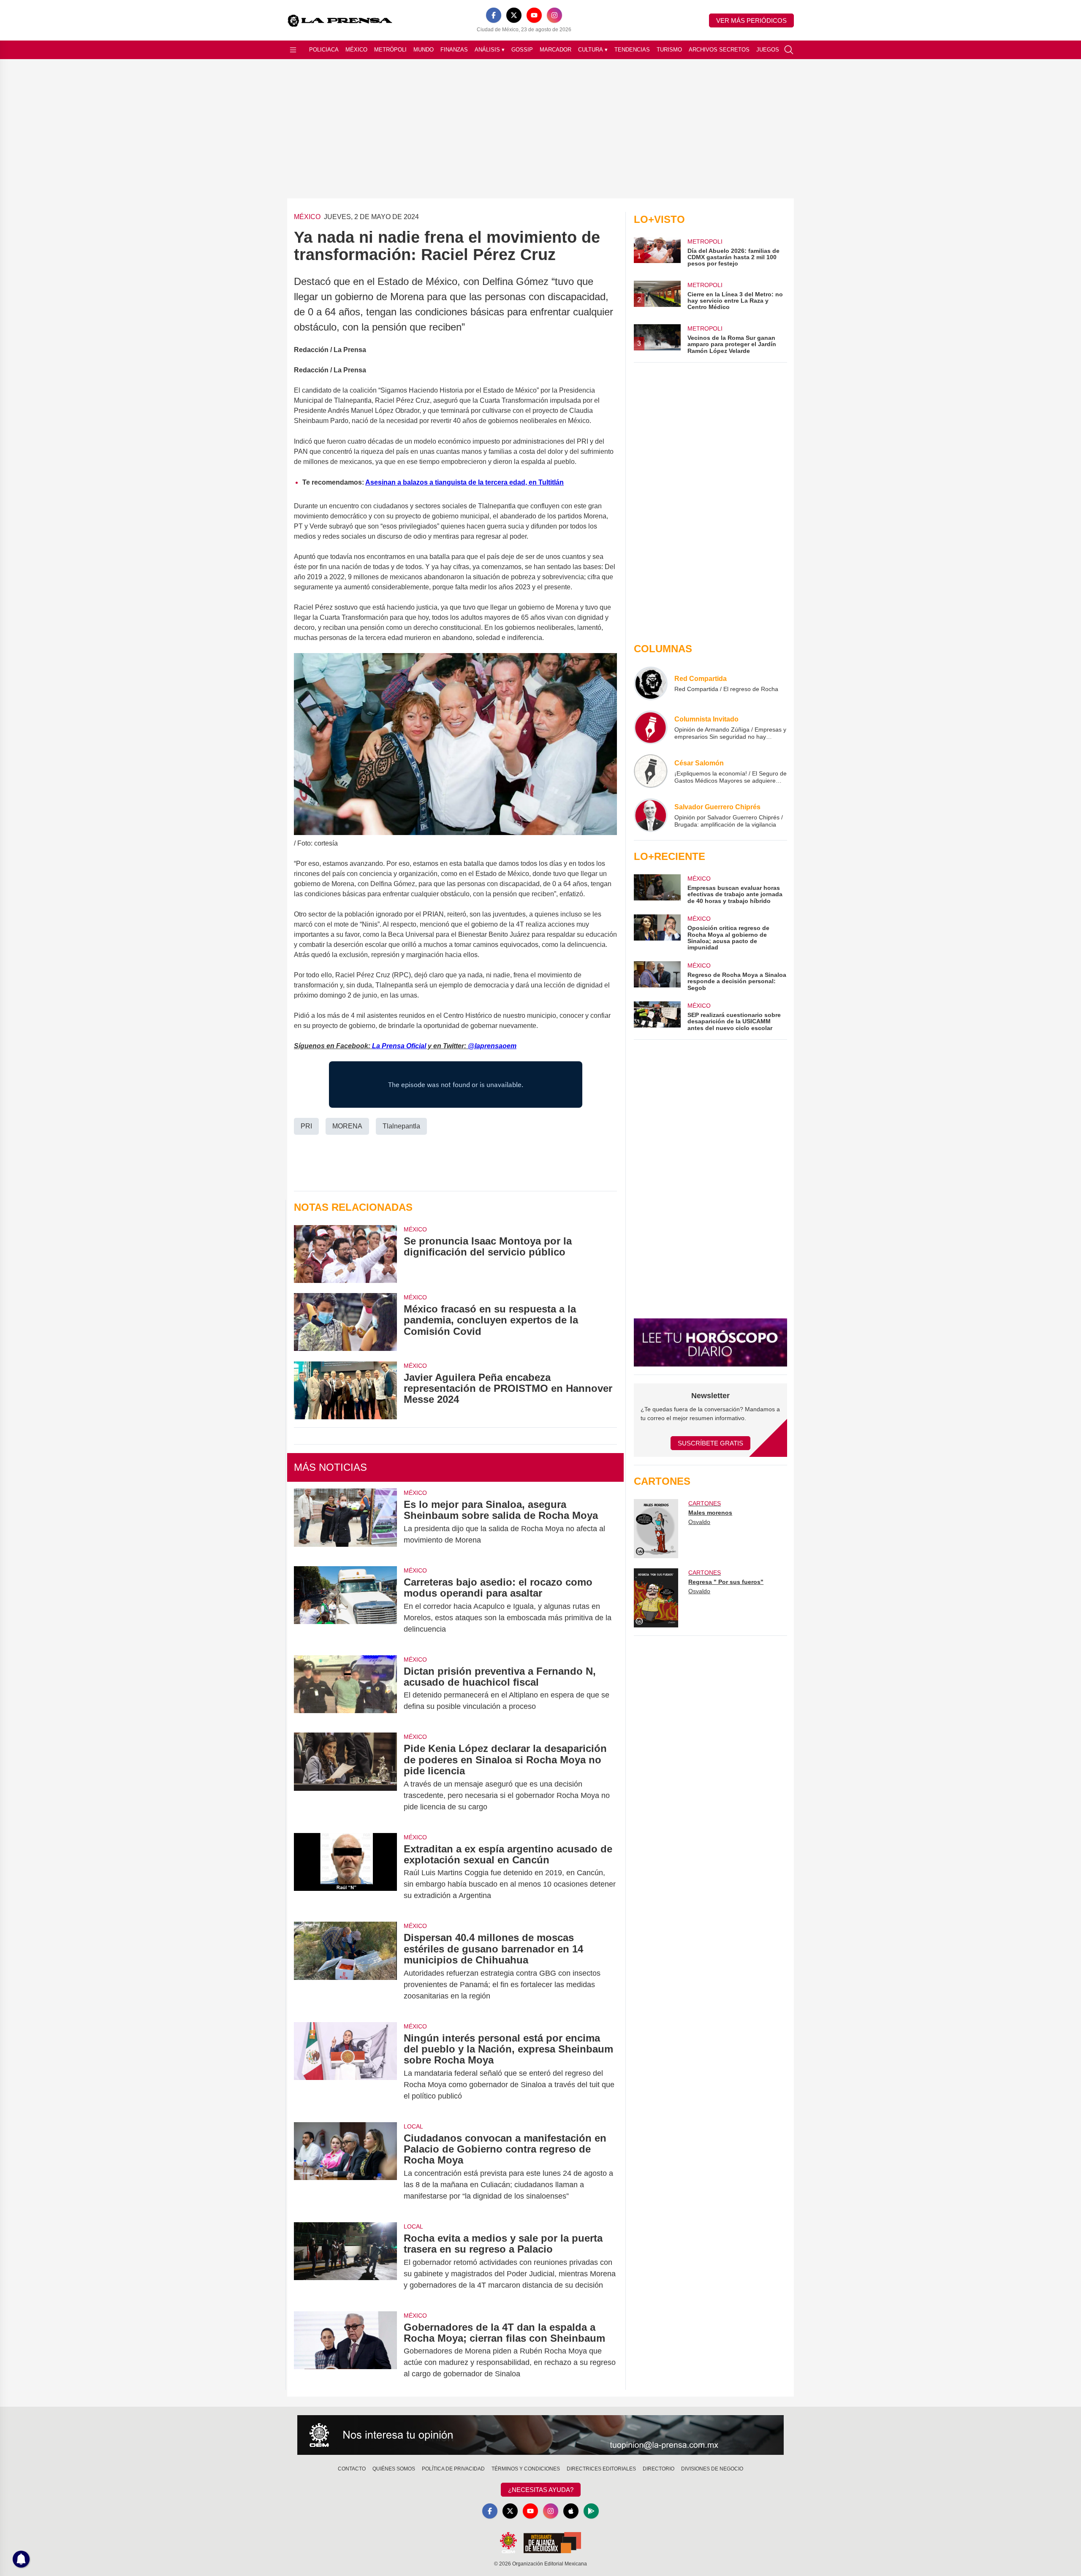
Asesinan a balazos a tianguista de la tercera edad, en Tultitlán (464, 482)
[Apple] (571, 2511)
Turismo (669, 50)
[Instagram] (554, 15)
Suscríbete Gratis (710, 1443)
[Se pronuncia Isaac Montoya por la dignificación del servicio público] (345, 1254)
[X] (514, 15)
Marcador (555, 50)
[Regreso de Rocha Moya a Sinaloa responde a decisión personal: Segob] (657, 976)
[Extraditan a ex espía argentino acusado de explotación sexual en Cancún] (345, 1872)
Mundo (424, 50)
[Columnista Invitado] (651, 727)
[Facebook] (494, 15)
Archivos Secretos (719, 50)
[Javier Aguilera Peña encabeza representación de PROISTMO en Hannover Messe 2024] (345, 1390)
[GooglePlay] (591, 2511)
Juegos (768, 50)
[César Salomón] (651, 771)
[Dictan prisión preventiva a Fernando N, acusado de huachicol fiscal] (345, 1689)
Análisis (490, 50)
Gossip (522, 50)
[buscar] (789, 50)
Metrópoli (390, 50)
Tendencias (632, 50)
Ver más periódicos (751, 20)
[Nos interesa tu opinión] (540, 2435)
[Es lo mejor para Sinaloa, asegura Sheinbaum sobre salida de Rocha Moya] (345, 1522)
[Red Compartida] (651, 683)
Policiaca (324, 50)
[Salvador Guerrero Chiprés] (651, 815)
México (356, 50)
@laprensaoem (492, 1046)
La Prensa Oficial (399, 1046)
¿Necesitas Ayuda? (541, 2490)
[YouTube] (534, 15)
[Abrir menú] (293, 50)
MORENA (347, 1126)
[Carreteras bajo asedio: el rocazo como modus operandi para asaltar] (345, 1606)
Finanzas (454, 50)
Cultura (593, 50)
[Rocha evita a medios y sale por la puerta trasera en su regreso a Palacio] (345, 2262)
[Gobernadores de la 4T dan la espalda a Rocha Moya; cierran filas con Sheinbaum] (345, 2351)
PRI (306, 1126)
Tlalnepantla (401, 1126)
